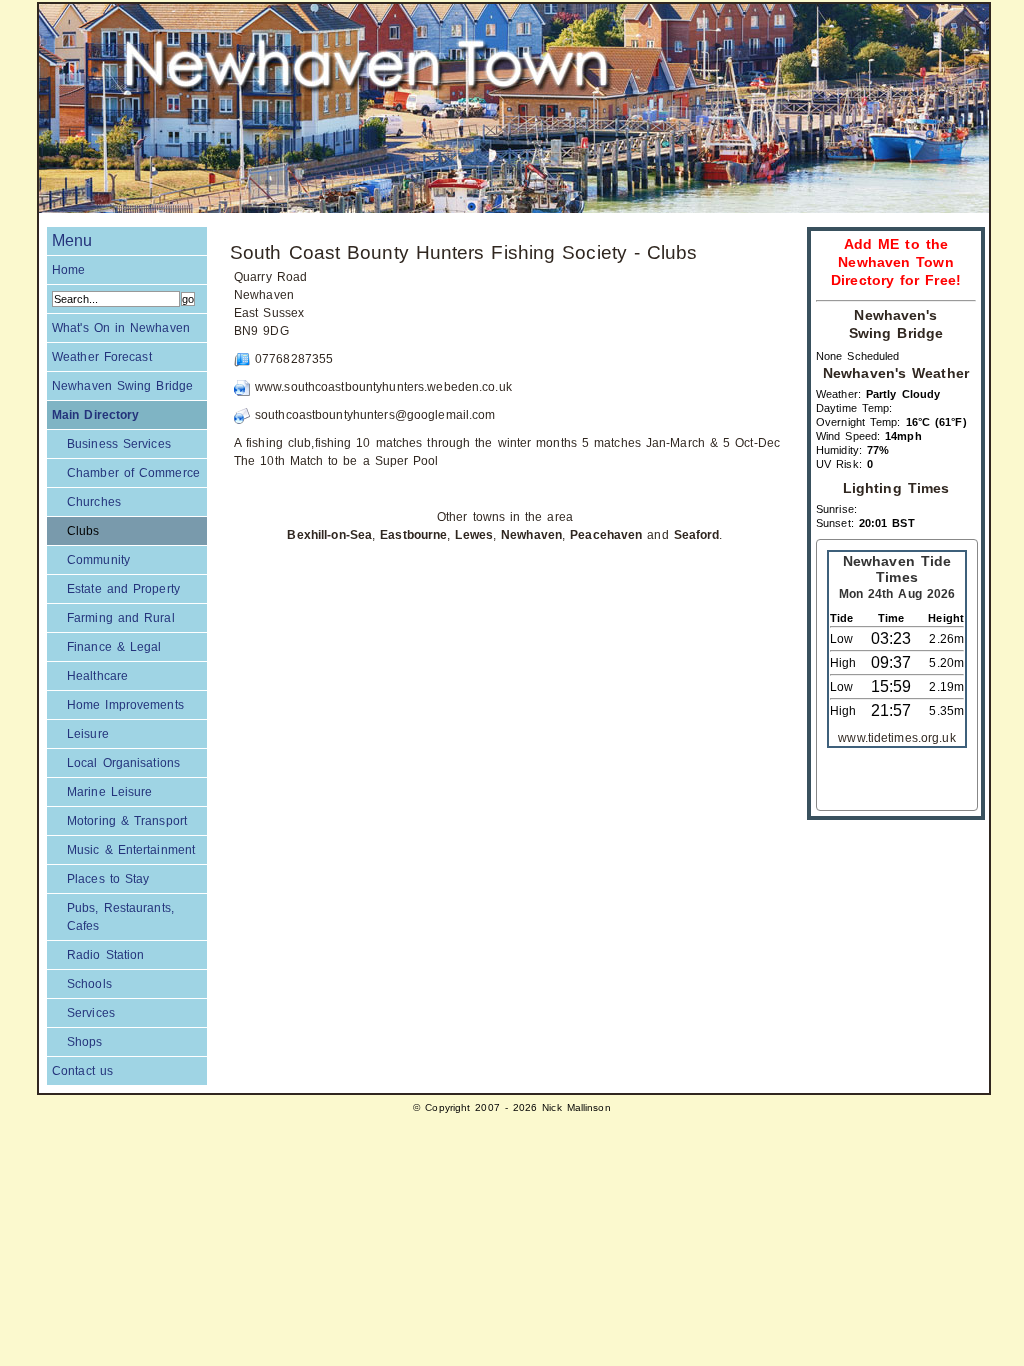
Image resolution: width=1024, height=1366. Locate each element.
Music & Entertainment (131, 850)
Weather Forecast (102, 357)
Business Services (119, 444)
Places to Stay (108, 879)
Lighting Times (896, 488)
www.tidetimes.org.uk (896, 738)
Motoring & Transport (127, 821)
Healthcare (97, 676)
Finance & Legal (114, 647)
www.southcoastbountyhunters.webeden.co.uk (383, 387)
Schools (89, 984)
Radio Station (105, 955)
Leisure (88, 734)
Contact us (82, 1071)
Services (91, 1013)
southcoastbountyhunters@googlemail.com (375, 415)
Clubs (83, 531)
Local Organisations (123, 763)
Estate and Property (123, 589)
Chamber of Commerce (133, 473)
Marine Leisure (109, 792)
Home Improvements (125, 705)
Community (98, 560)
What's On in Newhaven (121, 328)
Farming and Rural (121, 618)
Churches (94, 502)
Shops (85, 1042)
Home (68, 270)
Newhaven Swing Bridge (122, 386)
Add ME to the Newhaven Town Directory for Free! (896, 262)
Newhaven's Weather (896, 373)
